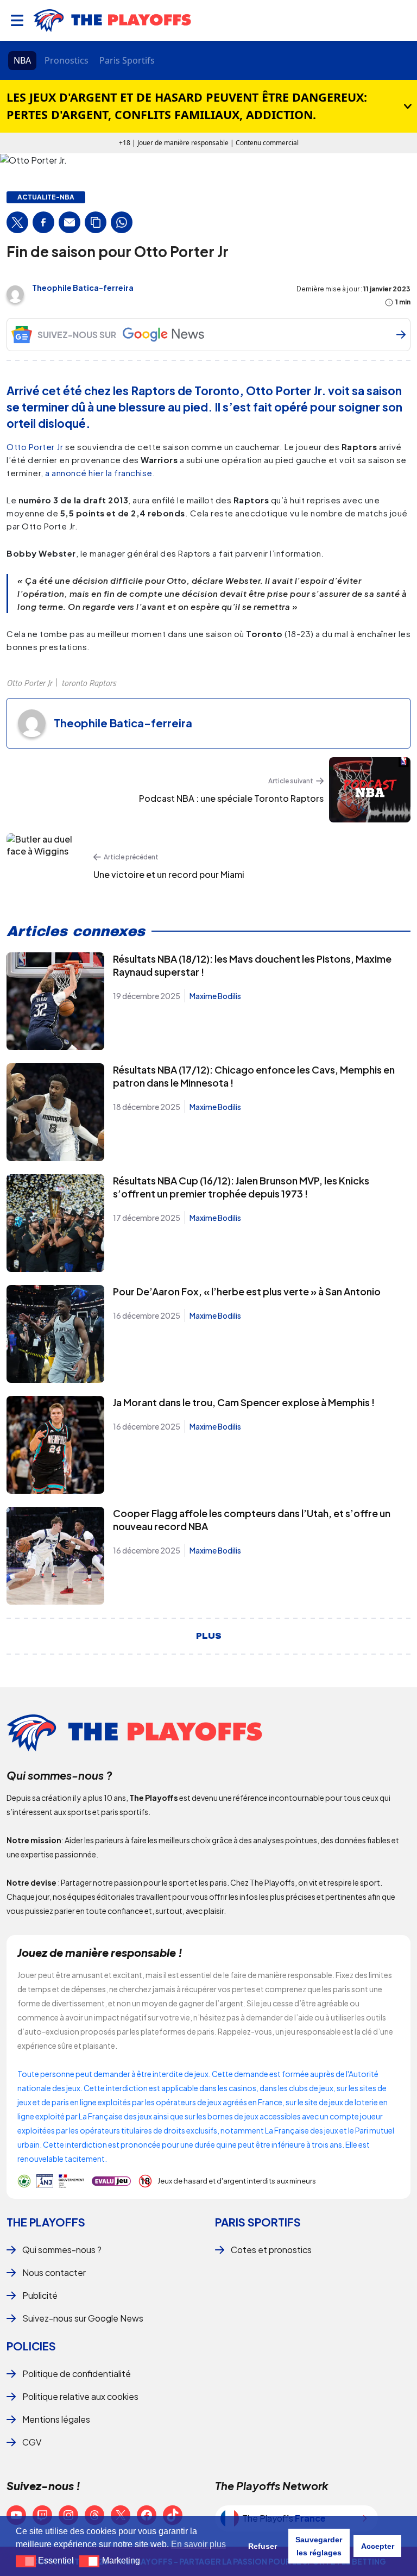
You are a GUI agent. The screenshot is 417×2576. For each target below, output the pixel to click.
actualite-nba (46, 197)
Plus (209, 1636)
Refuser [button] (263, 2546)
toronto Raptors (89, 683)
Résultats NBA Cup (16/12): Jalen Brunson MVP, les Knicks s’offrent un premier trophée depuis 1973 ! (241, 1187)
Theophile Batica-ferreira (83, 288)
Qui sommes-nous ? (62, 2250)
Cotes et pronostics (271, 2250)
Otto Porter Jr (35, 447)
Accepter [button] (378, 2546)
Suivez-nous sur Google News (83, 2318)
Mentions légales (56, 2419)
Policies (31, 2346)
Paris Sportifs (127, 60)
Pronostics (67, 60)
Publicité (40, 2295)
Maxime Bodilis (215, 996)
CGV (32, 2442)
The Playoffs (46, 2222)
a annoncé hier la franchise (99, 473)
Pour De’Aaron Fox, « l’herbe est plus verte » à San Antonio (247, 1291)
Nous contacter (54, 2272)
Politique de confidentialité (77, 2374)
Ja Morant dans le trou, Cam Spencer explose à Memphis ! (244, 1402)
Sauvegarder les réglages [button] (319, 2546)
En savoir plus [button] (198, 2544)
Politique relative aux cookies (80, 2396)
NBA (22, 60)
